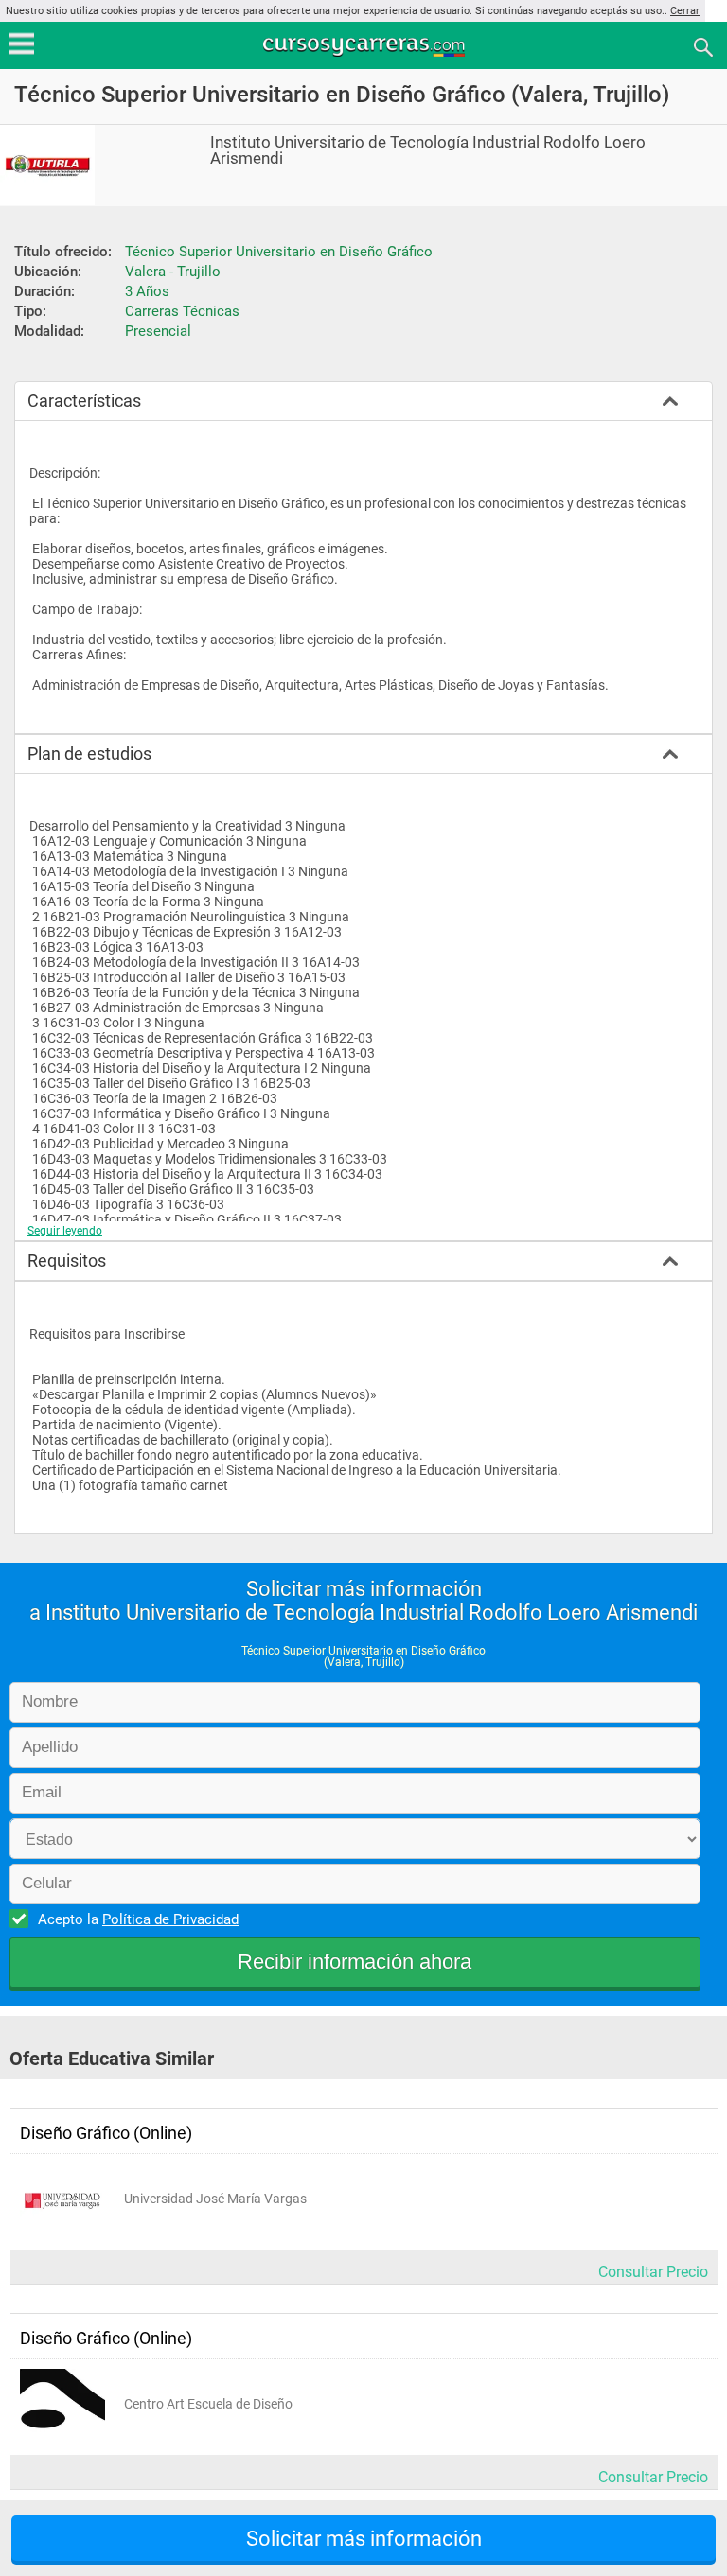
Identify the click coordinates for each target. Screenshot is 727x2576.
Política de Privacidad (170, 1919)
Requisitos (67, 1261)
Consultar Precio (653, 2272)
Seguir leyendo (65, 1231)
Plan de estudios (89, 754)
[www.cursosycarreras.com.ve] (365, 46)
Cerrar (685, 11)
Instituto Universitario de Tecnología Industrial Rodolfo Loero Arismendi (428, 150)
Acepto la (138, 1919)
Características (84, 401)
